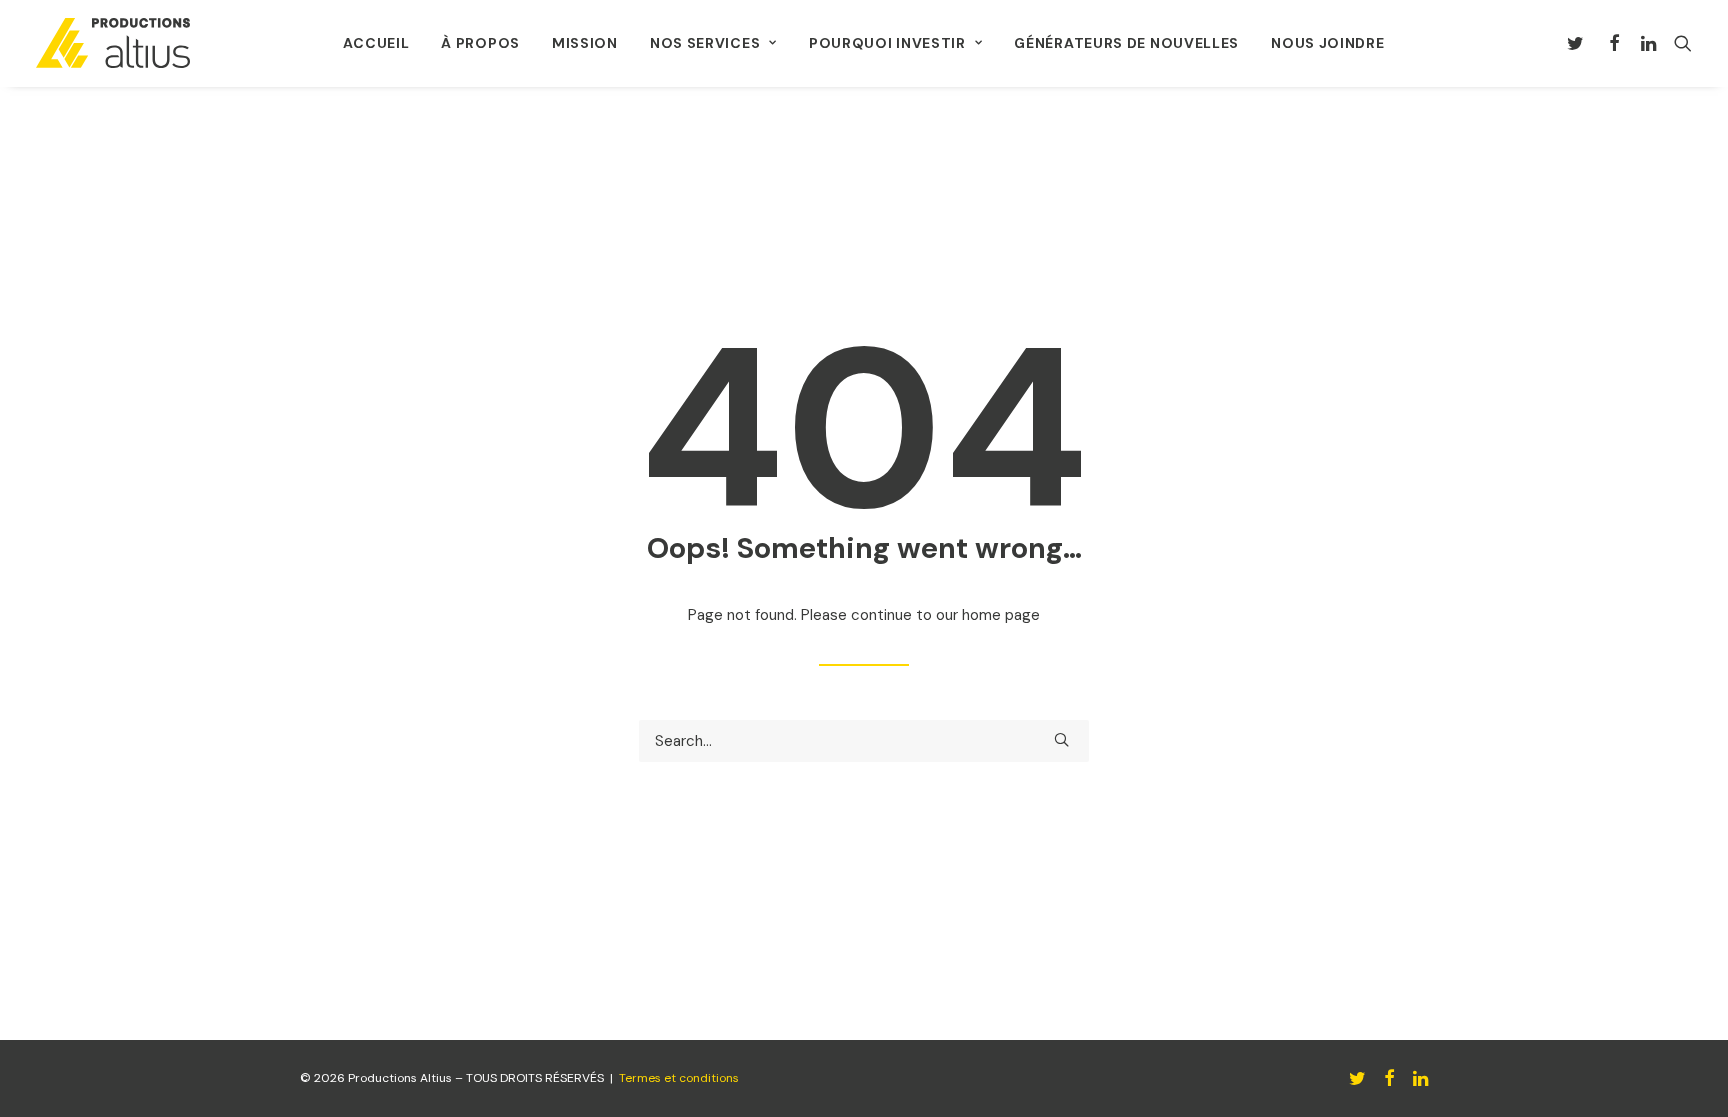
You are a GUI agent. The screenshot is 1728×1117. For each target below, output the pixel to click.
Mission (585, 43)
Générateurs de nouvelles (1126, 43)
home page (1001, 615)
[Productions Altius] (113, 43)
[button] (1579, 43)
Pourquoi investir (887, 43)
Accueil (376, 43)
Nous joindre (1327, 43)
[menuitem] (376, 43)
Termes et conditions (679, 1078)
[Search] (864, 741)
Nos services (705, 43)
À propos (480, 43)
